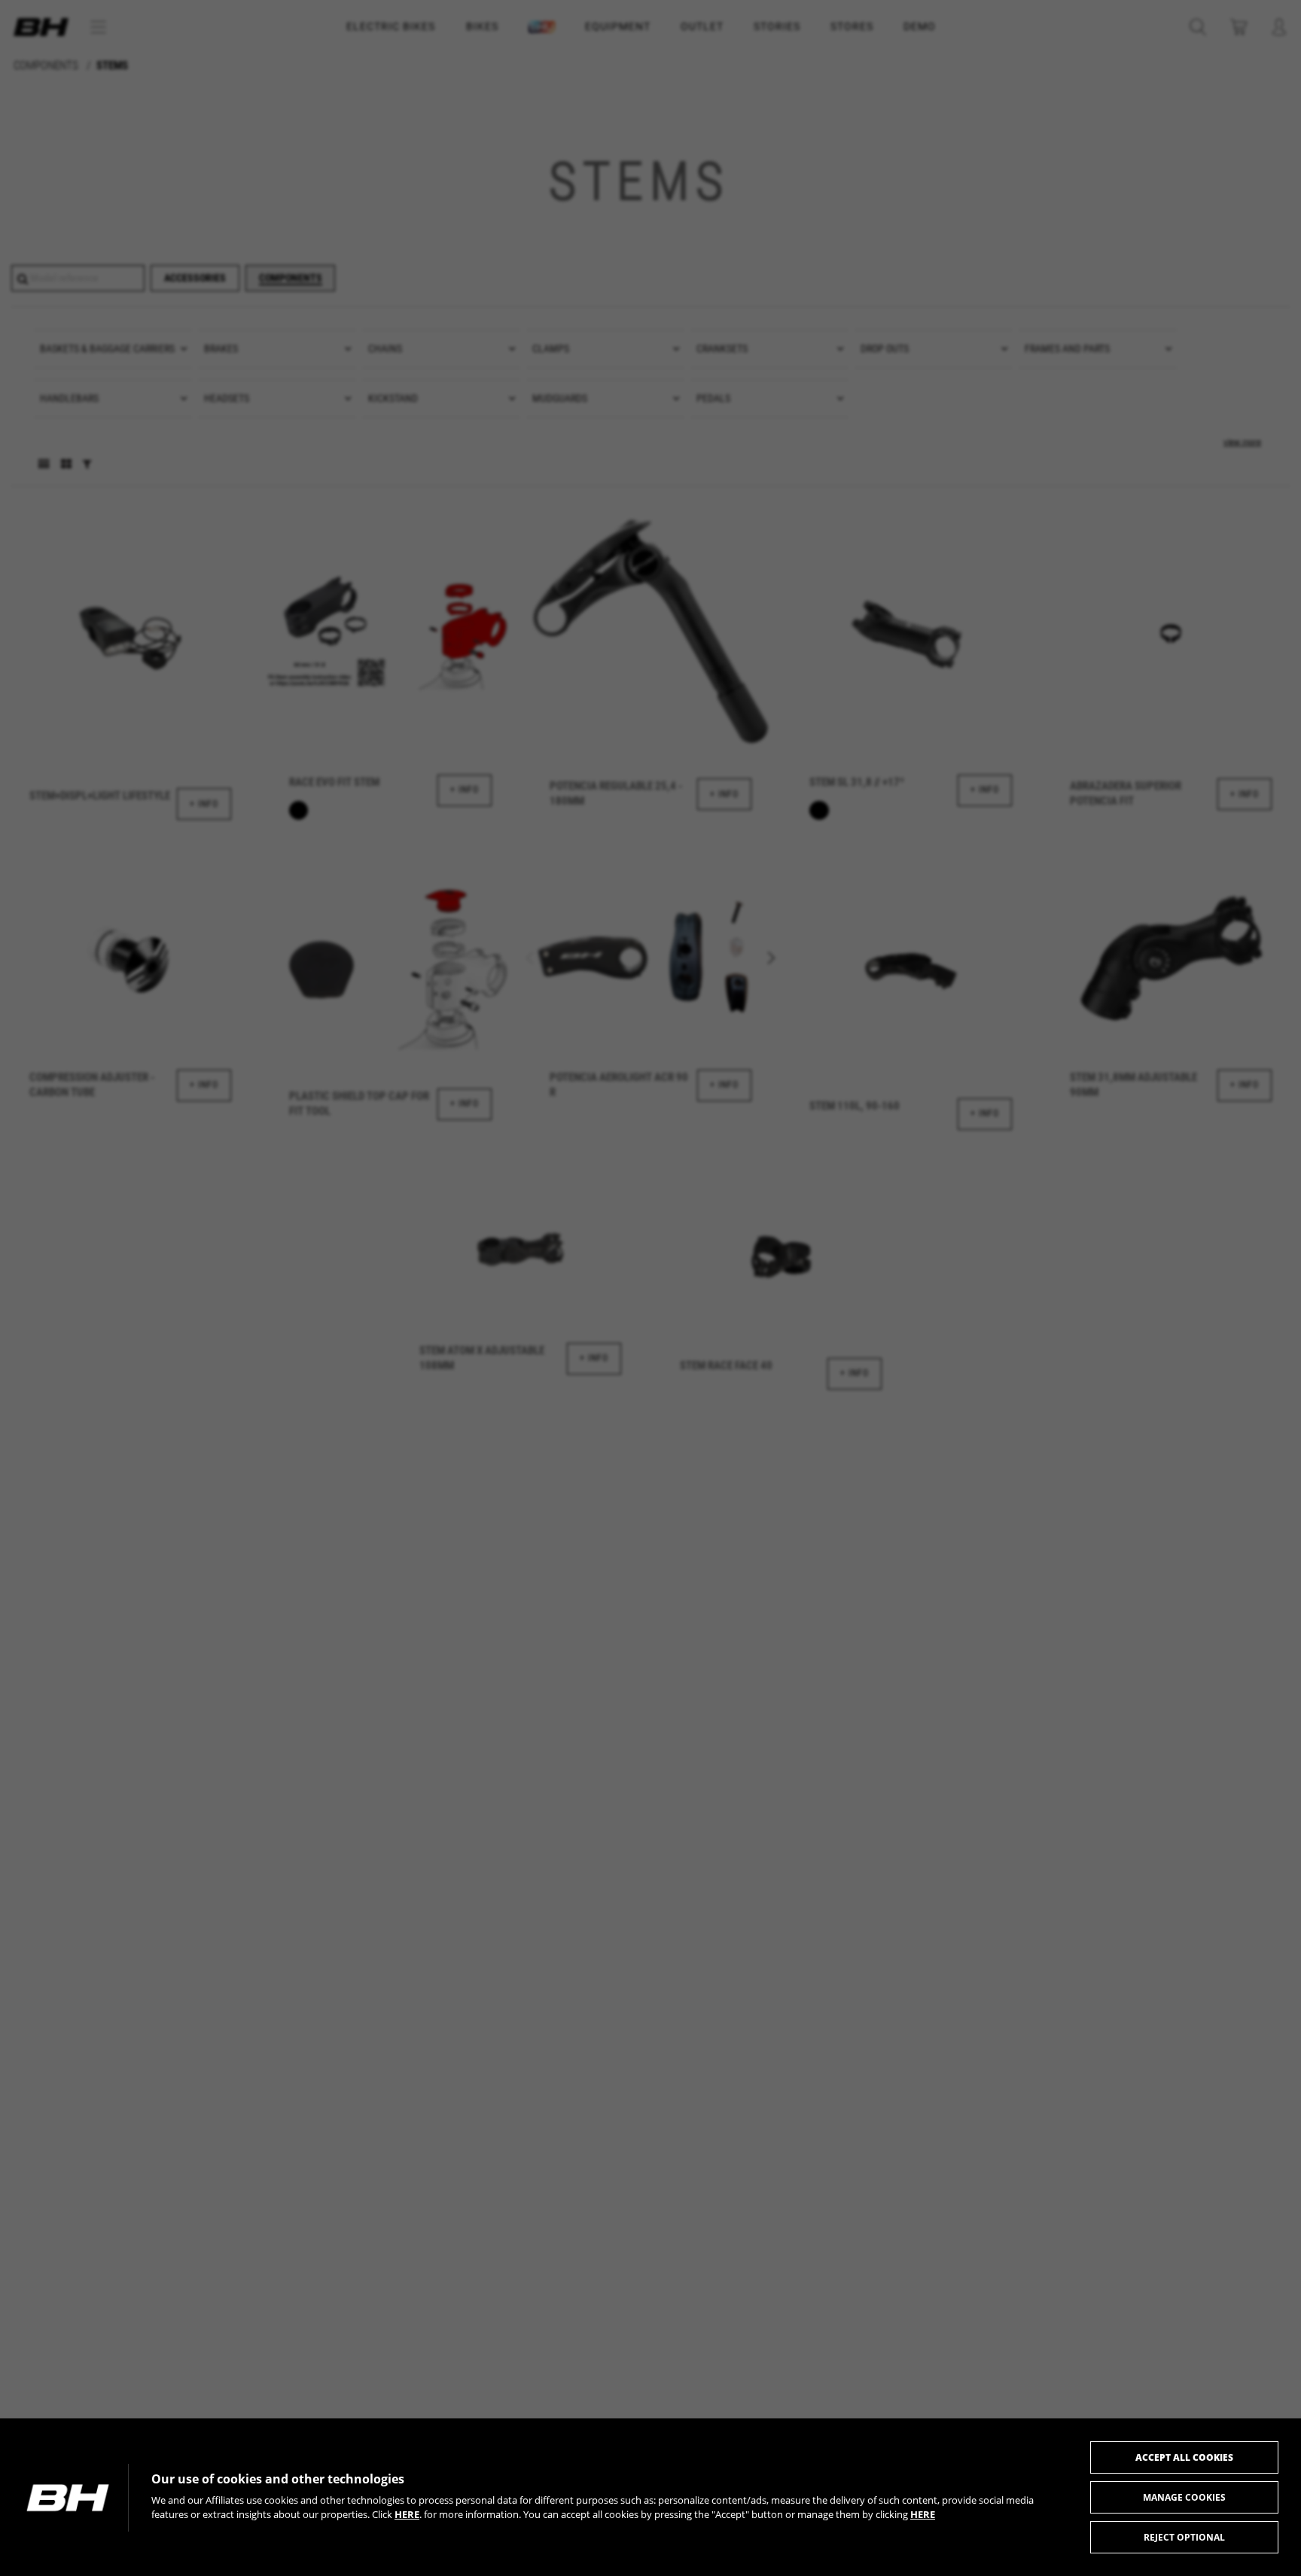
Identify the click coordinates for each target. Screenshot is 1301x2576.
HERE (407, 2514)
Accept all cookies (1184, 2457)
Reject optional (1184, 2537)
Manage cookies (1184, 2497)
